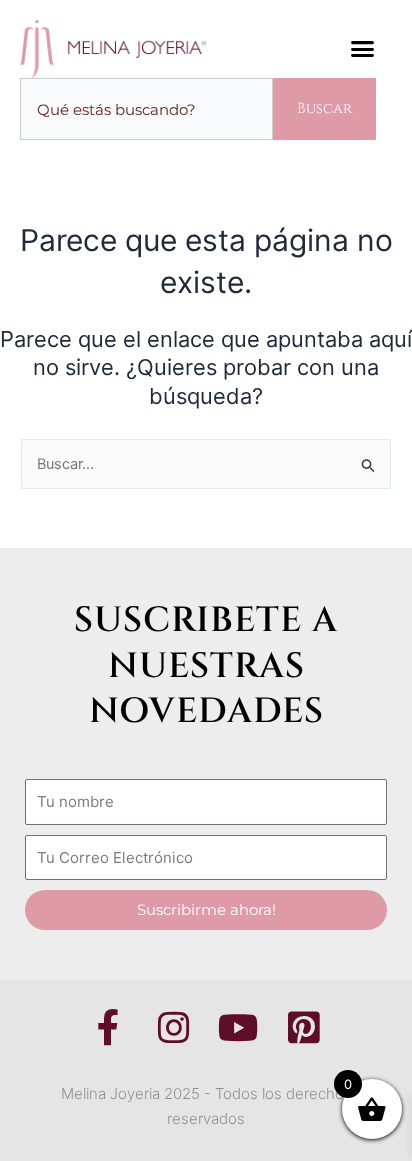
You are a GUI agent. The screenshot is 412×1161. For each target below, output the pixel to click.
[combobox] (146, 109)
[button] (363, 49)
